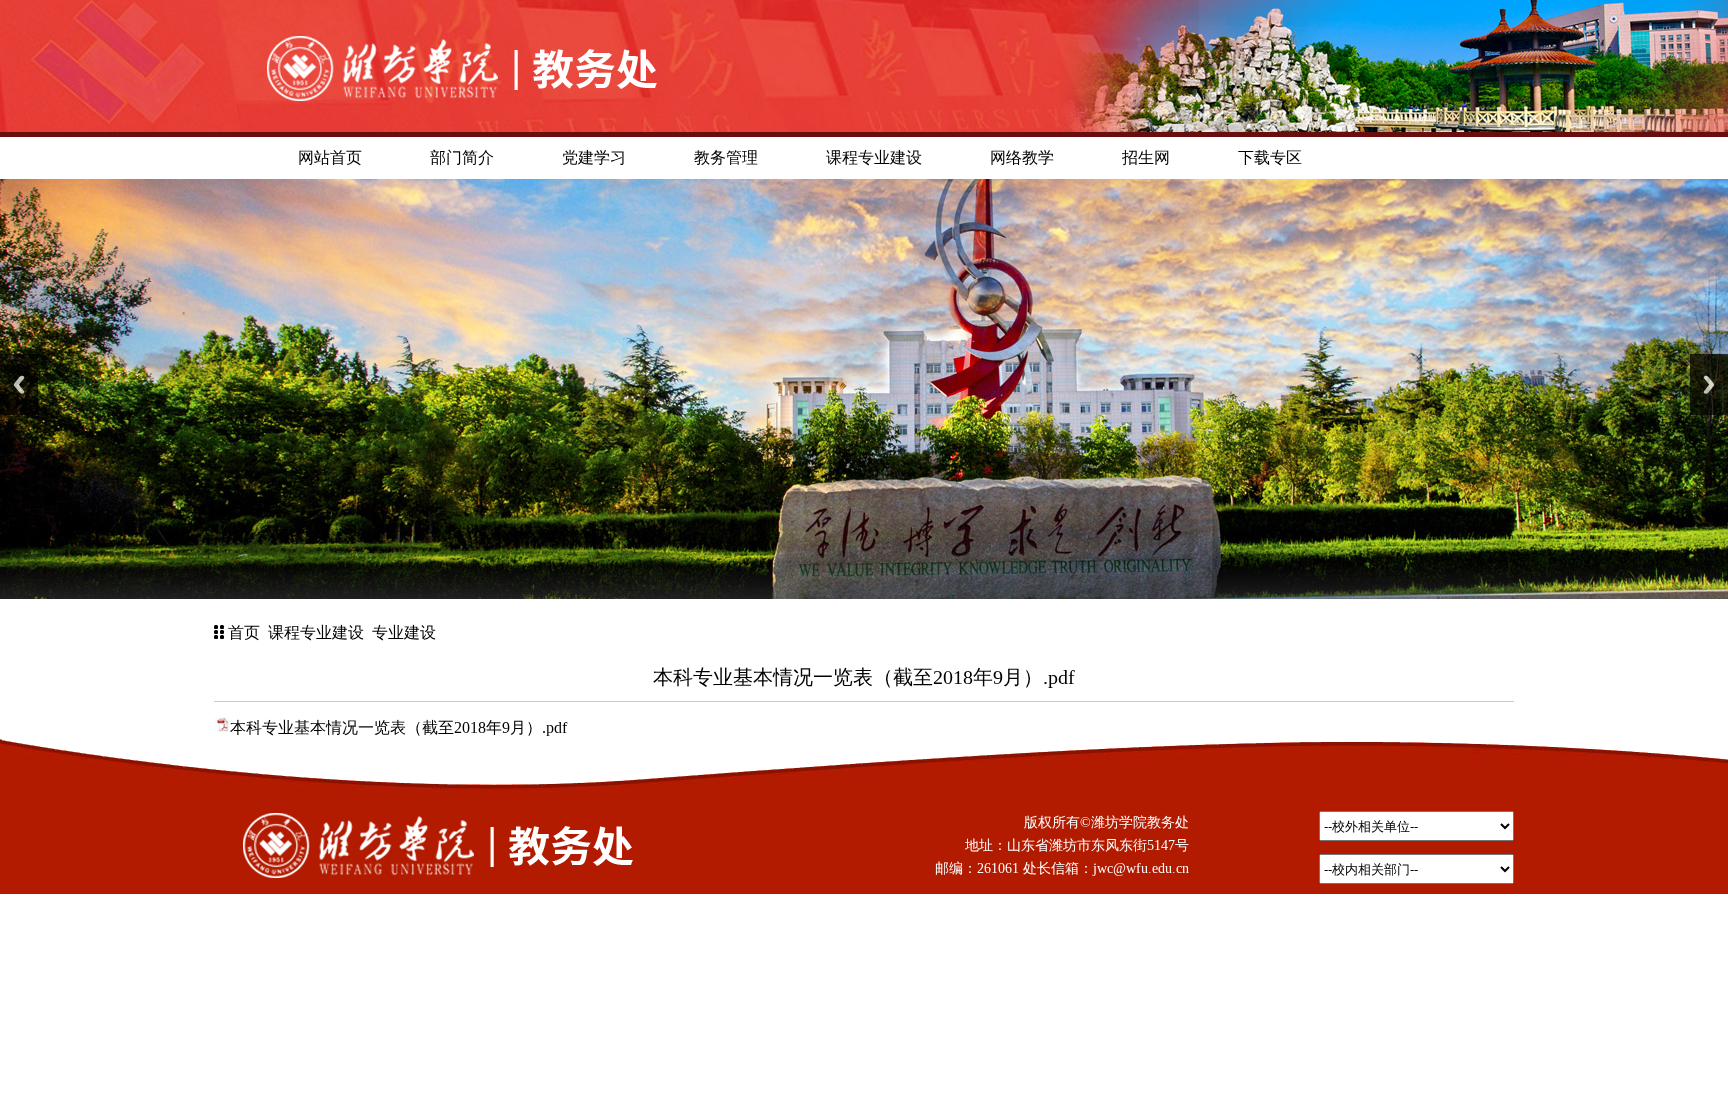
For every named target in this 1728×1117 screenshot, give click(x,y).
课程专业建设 (316, 632)
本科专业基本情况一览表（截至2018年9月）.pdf (398, 727)
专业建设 (404, 632)
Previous (19, 384)
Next (1709, 384)
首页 (244, 632)
